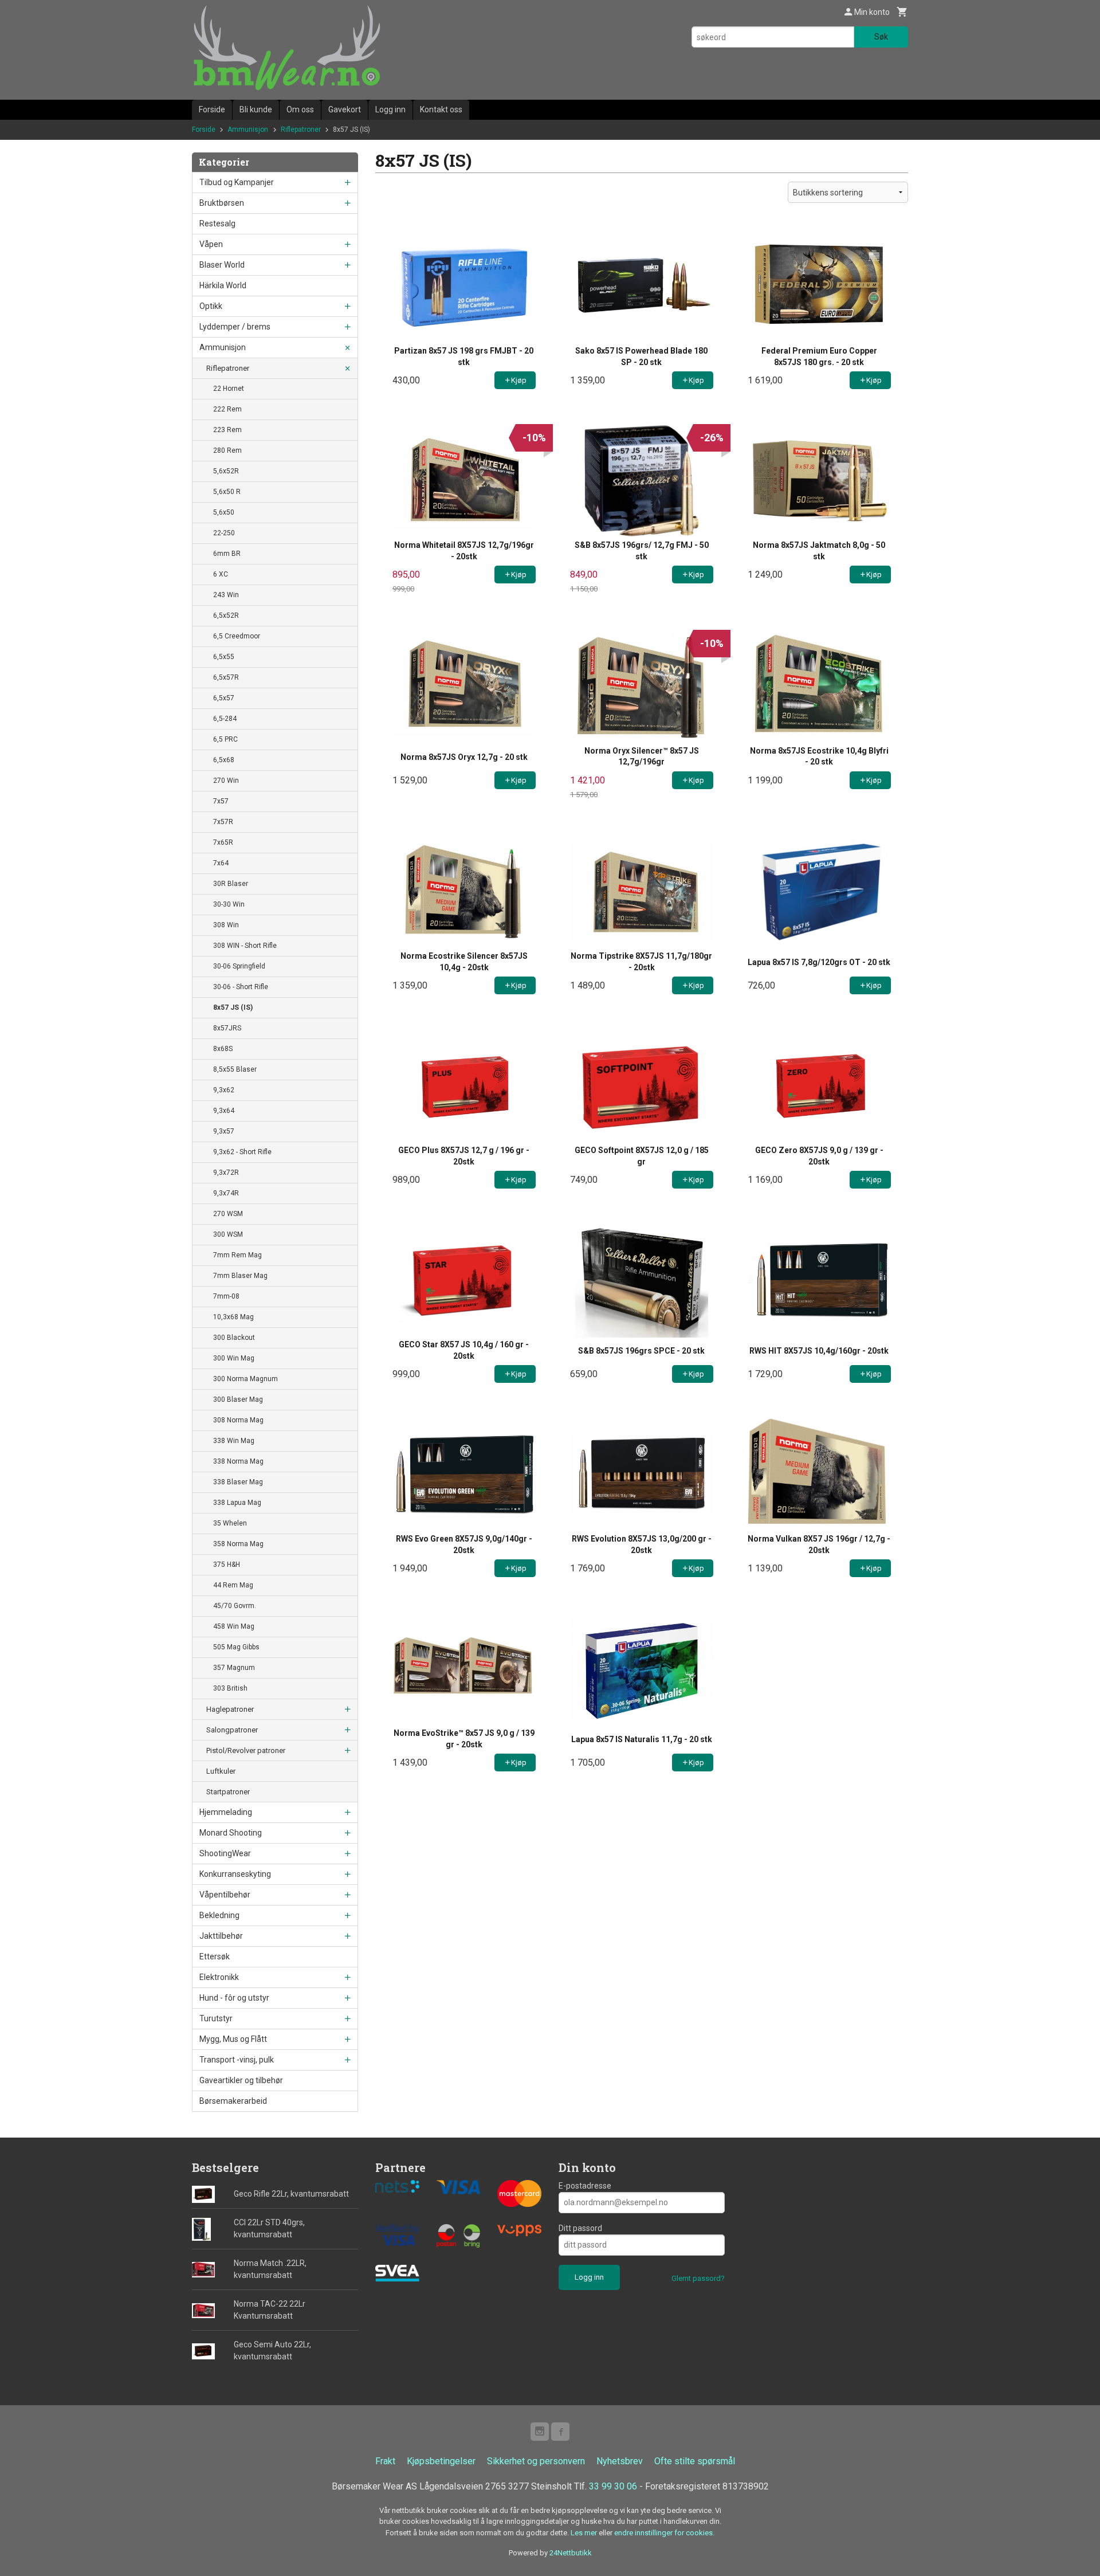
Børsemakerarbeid (233, 2101)
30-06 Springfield (239, 966)
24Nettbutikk (571, 2553)
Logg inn (390, 109)
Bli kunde (256, 109)
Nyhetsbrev (620, 2461)
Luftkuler (221, 1771)
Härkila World (223, 285)
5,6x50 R (227, 492)
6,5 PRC (225, 739)
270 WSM (228, 1214)
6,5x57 (224, 698)
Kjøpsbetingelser (441, 2461)
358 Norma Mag (238, 1544)
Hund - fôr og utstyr (234, 1998)
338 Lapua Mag (237, 1503)
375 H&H (227, 1565)
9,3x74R (226, 1193)
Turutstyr (216, 2018)
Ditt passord (580, 2228)
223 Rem (227, 430)
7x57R (223, 822)
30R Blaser (231, 884)
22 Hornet (229, 389)
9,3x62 (224, 1090)
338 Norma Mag (238, 1461)
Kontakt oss (441, 109)
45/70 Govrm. (235, 1606)
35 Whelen (230, 1523)
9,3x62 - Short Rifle (242, 1152)
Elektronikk (219, 1977)
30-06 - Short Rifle (241, 987)
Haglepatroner (230, 1709)
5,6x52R (226, 471)
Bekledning (219, 1915)
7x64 (221, 863)
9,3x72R (226, 1173)
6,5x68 (224, 760)
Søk (881, 37)
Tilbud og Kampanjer (237, 182)
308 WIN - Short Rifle (245, 946)
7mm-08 (226, 1296)
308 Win (226, 925)
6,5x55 (224, 657)
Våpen (211, 244)
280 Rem (227, 450)
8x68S (223, 1049)
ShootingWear (225, 1853)
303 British (230, 1688)
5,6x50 (224, 512)
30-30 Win (229, 904)
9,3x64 (224, 1111)
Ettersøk (215, 1956)
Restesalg (217, 224)
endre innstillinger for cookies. (664, 2533)
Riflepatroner (228, 368)
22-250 (224, 533)
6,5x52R (226, 615)
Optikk (211, 306)
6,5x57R (226, 677)
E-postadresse (585, 2186)
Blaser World (222, 265)
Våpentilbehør (225, 1895)
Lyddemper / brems (235, 327)
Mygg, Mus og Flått (233, 2039)
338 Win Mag (234, 1441)
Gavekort (345, 109)
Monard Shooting (231, 1833)
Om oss (300, 109)
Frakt (385, 2461)
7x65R (223, 842)
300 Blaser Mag (238, 1399)
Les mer (585, 2533)
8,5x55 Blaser (235, 1069)
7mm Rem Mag (237, 1255)
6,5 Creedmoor (237, 636)
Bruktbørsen (222, 203)
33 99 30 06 (613, 2486)
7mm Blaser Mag (240, 1276)
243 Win (226, 595)
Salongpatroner (232, 1730)
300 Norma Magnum (245, 1379)
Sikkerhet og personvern (536, 2461)
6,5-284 (225, 719)
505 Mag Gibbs (236, 1647)
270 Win (226, 781)
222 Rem (227, 409)
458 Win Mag (234, 1626)
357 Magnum (234, 1668)
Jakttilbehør (221, 1936)
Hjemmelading (226, 1812)
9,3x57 (224, 1131)
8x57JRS (227, 1028)
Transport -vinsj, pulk (237, 2060)
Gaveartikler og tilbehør (241, 2080)
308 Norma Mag (238, 1420)
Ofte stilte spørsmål (695, 2461)
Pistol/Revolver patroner (246, 1750)
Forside (212, 109)
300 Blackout (234, 1338)
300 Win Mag (234, 1358)
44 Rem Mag (233, 1585)
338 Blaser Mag (238, 1482)
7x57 (221, 801)
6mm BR (227, 554)
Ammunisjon (223, 347)
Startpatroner (228, 1792)
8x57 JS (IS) (233, 1007)
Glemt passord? (698, 2278)
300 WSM (228, 1234)
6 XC (221, 574)
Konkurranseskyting (235, 1874)
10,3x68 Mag (233, 1317)
